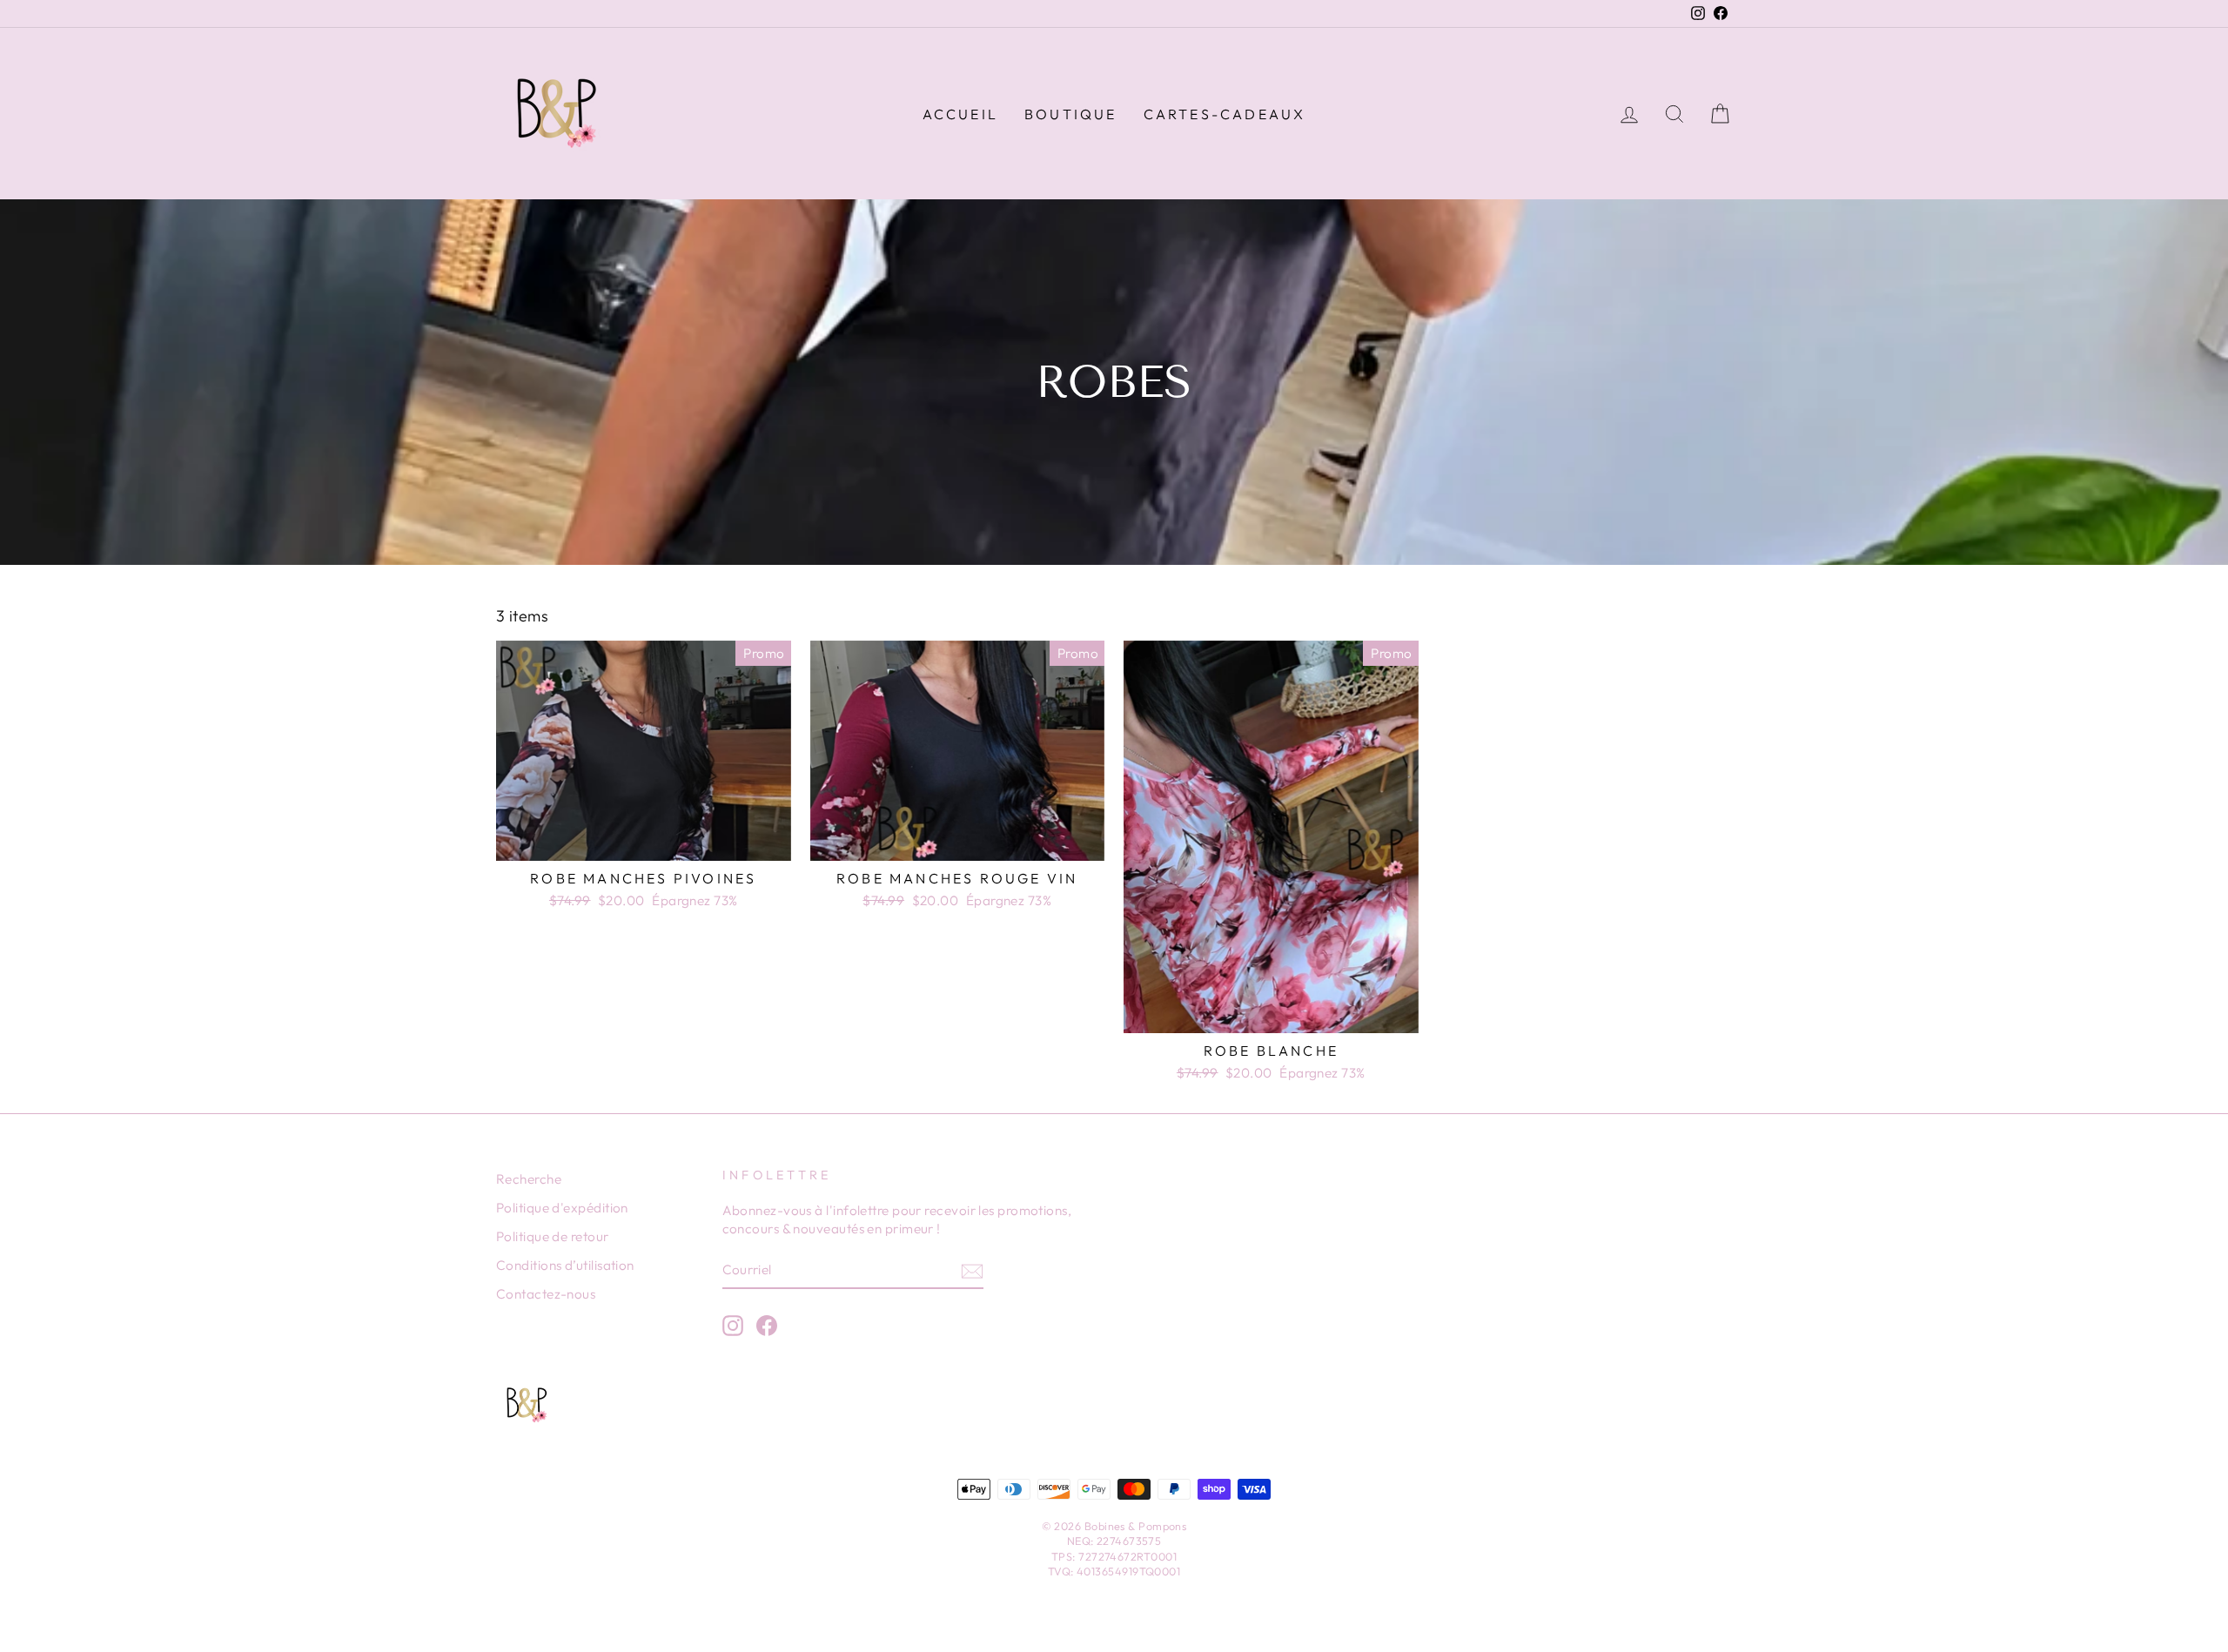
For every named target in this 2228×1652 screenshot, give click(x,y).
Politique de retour (553, 1236)
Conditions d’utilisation (565, 1265)
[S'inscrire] (972, 1270)
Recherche (529, 1179)
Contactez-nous (546, 1294)
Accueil (960, 114)
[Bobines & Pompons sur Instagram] (733, 1326)
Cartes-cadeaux (1225, 114)
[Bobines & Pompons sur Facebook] (767, 1326)
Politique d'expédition (562, 1208)
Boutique (1071, 114)
